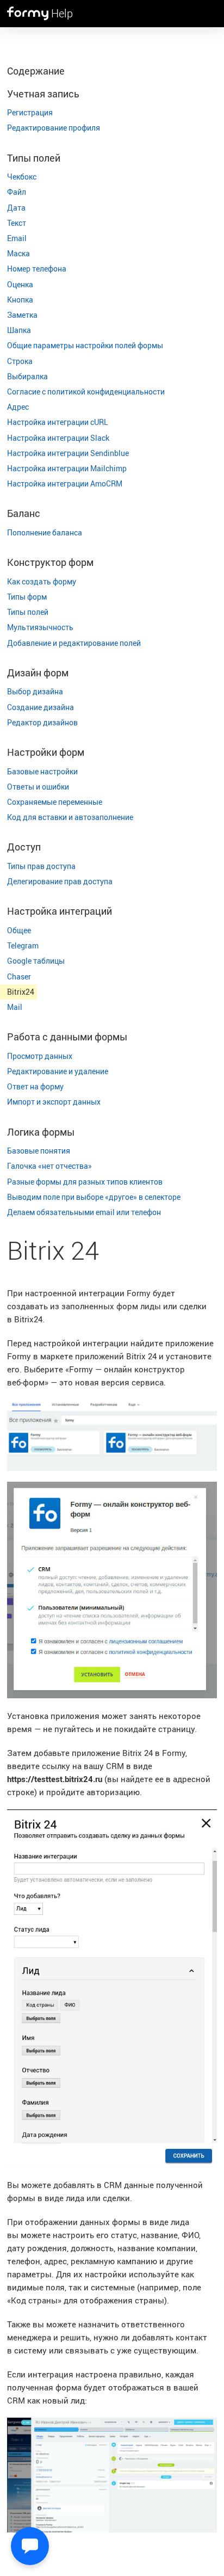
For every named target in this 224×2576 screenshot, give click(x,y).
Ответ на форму (35, 1086)
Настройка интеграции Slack (58, 438)
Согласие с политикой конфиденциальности (86, 392)
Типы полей (28, 612)
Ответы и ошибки (38, 787)
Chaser (19, 976)
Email (17, 238)
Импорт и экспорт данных (54, 1102)
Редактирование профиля (54, 128)
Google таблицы (36, 961)
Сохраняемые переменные (55, 802)
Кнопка (20, 300)
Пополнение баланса (45, 532)
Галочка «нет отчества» (49, 1166)
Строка (20, 361)
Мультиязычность (40, 627)
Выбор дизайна (35, 691)
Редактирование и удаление (58, 1071)
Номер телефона (37, 269)
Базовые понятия (39, 1151)
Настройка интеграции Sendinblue (68, 453)
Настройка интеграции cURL (58, 422)
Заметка (22, 315)
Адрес (18, 407)
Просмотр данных (40, 1056)
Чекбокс (22, 177)
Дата (16, 208)
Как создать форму (42, 581)
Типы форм (27, 597)
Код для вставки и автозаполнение (70, 817)
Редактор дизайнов (42, 722)
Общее (19, 930)
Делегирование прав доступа (60, 881)
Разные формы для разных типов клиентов (85, 1182)
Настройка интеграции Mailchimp (67, 468)
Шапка (19, 330)
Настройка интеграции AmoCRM (65, 483)
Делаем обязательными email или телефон (84, 1212)
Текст (17, 223)
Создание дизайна (41, 707)
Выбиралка (27, 376)
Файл (17, 192)
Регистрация (30, 112)
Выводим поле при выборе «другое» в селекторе (94, 1197)
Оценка (20, 284)
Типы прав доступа (41, 866)
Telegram (23, 945)
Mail (15, 1007)
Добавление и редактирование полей (74, 643)
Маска (18, 253)
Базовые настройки (42, 771)
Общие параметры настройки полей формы (85, 345)
